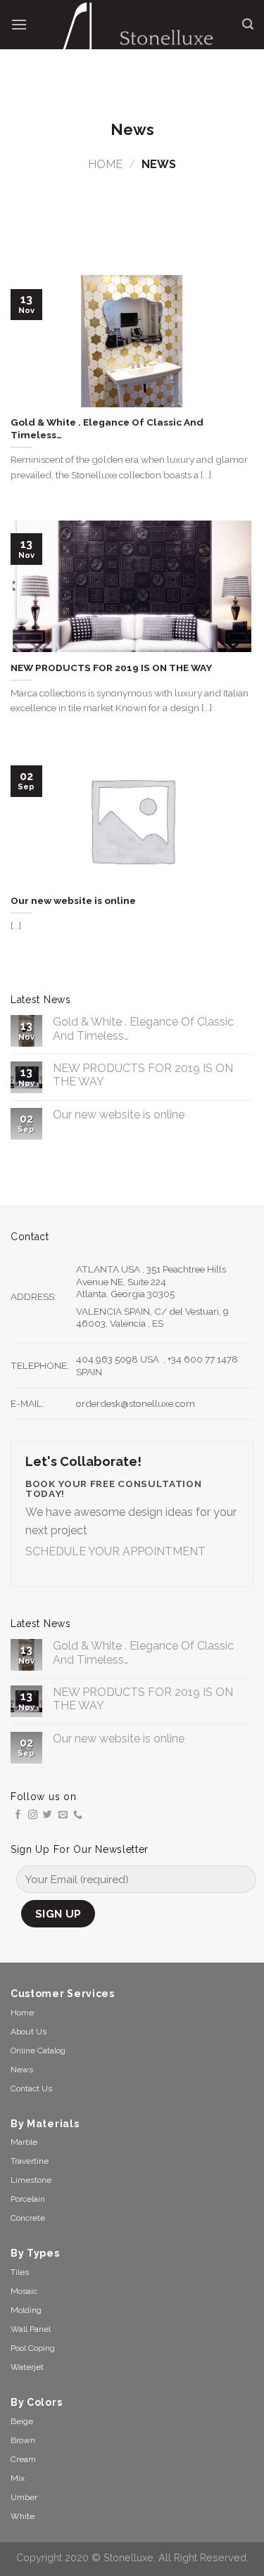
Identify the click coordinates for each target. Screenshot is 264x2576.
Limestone (31, 2180)
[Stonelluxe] (135, 35)
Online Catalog (38, 2051)
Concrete (28, 2218)
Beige (22, 2421)
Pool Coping (33, 2348)
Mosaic (24, 2291)
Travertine (30, 2161)
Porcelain (28, 2199)
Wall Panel (31, 2329)
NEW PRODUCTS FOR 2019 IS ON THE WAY (143, 1075)
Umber (24, 2497)
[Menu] (19, 24)
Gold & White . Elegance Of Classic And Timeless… (143, 1028)
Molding (26, 2310)
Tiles (20, 2272)
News (22, 2070)
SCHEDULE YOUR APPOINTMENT (115, 1551)
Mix (18, 2478)
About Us (29, 2032)
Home (105, 164)
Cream (23, 2459)
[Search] (248, 24)
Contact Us (31, 2089)
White (23, 2516)
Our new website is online (119, 1115)
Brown (23, 2440)
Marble (24, 2142)
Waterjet (27, 2367)
